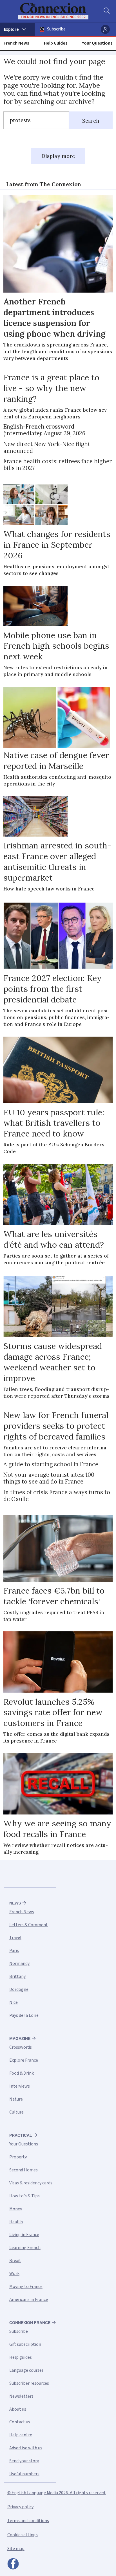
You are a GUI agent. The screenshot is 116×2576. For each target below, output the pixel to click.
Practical (21, 2135)
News (15, 1903)
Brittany (17, 1976)
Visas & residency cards (31, 2183)
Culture (16, 2112)
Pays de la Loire (24, 2015)
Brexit (15, 2261)
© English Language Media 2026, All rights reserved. (57, 2493)
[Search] (106, 11)
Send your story (24, 2461)
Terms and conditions (28, 2521)
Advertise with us (26, 2448)
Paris (14, 1950)
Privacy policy (20, 2507)
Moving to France (26, 2287)
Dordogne (19, 1989)
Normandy (19, 1963)
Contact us (20, 2422)
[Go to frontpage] (54, 11)
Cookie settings (23, 2535)
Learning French (25, 2248)
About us (18, 2409)
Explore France (24, 2060)
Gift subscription (25, 2344)
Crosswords (21, 2047)
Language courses (26, 2370)
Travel (15, 1938)
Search (91, 121)
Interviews (20, 2086)
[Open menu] (17, 29)
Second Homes (24, 2170)
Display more (58, 156)
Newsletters (21, 2396)
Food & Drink (22, 2073)
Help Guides (56, 43)
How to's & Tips (24, 2196)
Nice (14, 2002)
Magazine (20, 2039)
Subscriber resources (29, 2383)
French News (16, 43)
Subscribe (56, 29)
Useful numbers (24, 2474)
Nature (16, 2099)
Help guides (21, 2357)
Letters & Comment (29, 1925)
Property (18, 2157)
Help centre (21, 2435)
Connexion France (30, 2323)
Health (16, 2222)
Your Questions (97, 43)
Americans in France (29, 2299)
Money (16, 2209)
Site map (16, 2549)
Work (14, 2274)
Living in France (24, 2235)
